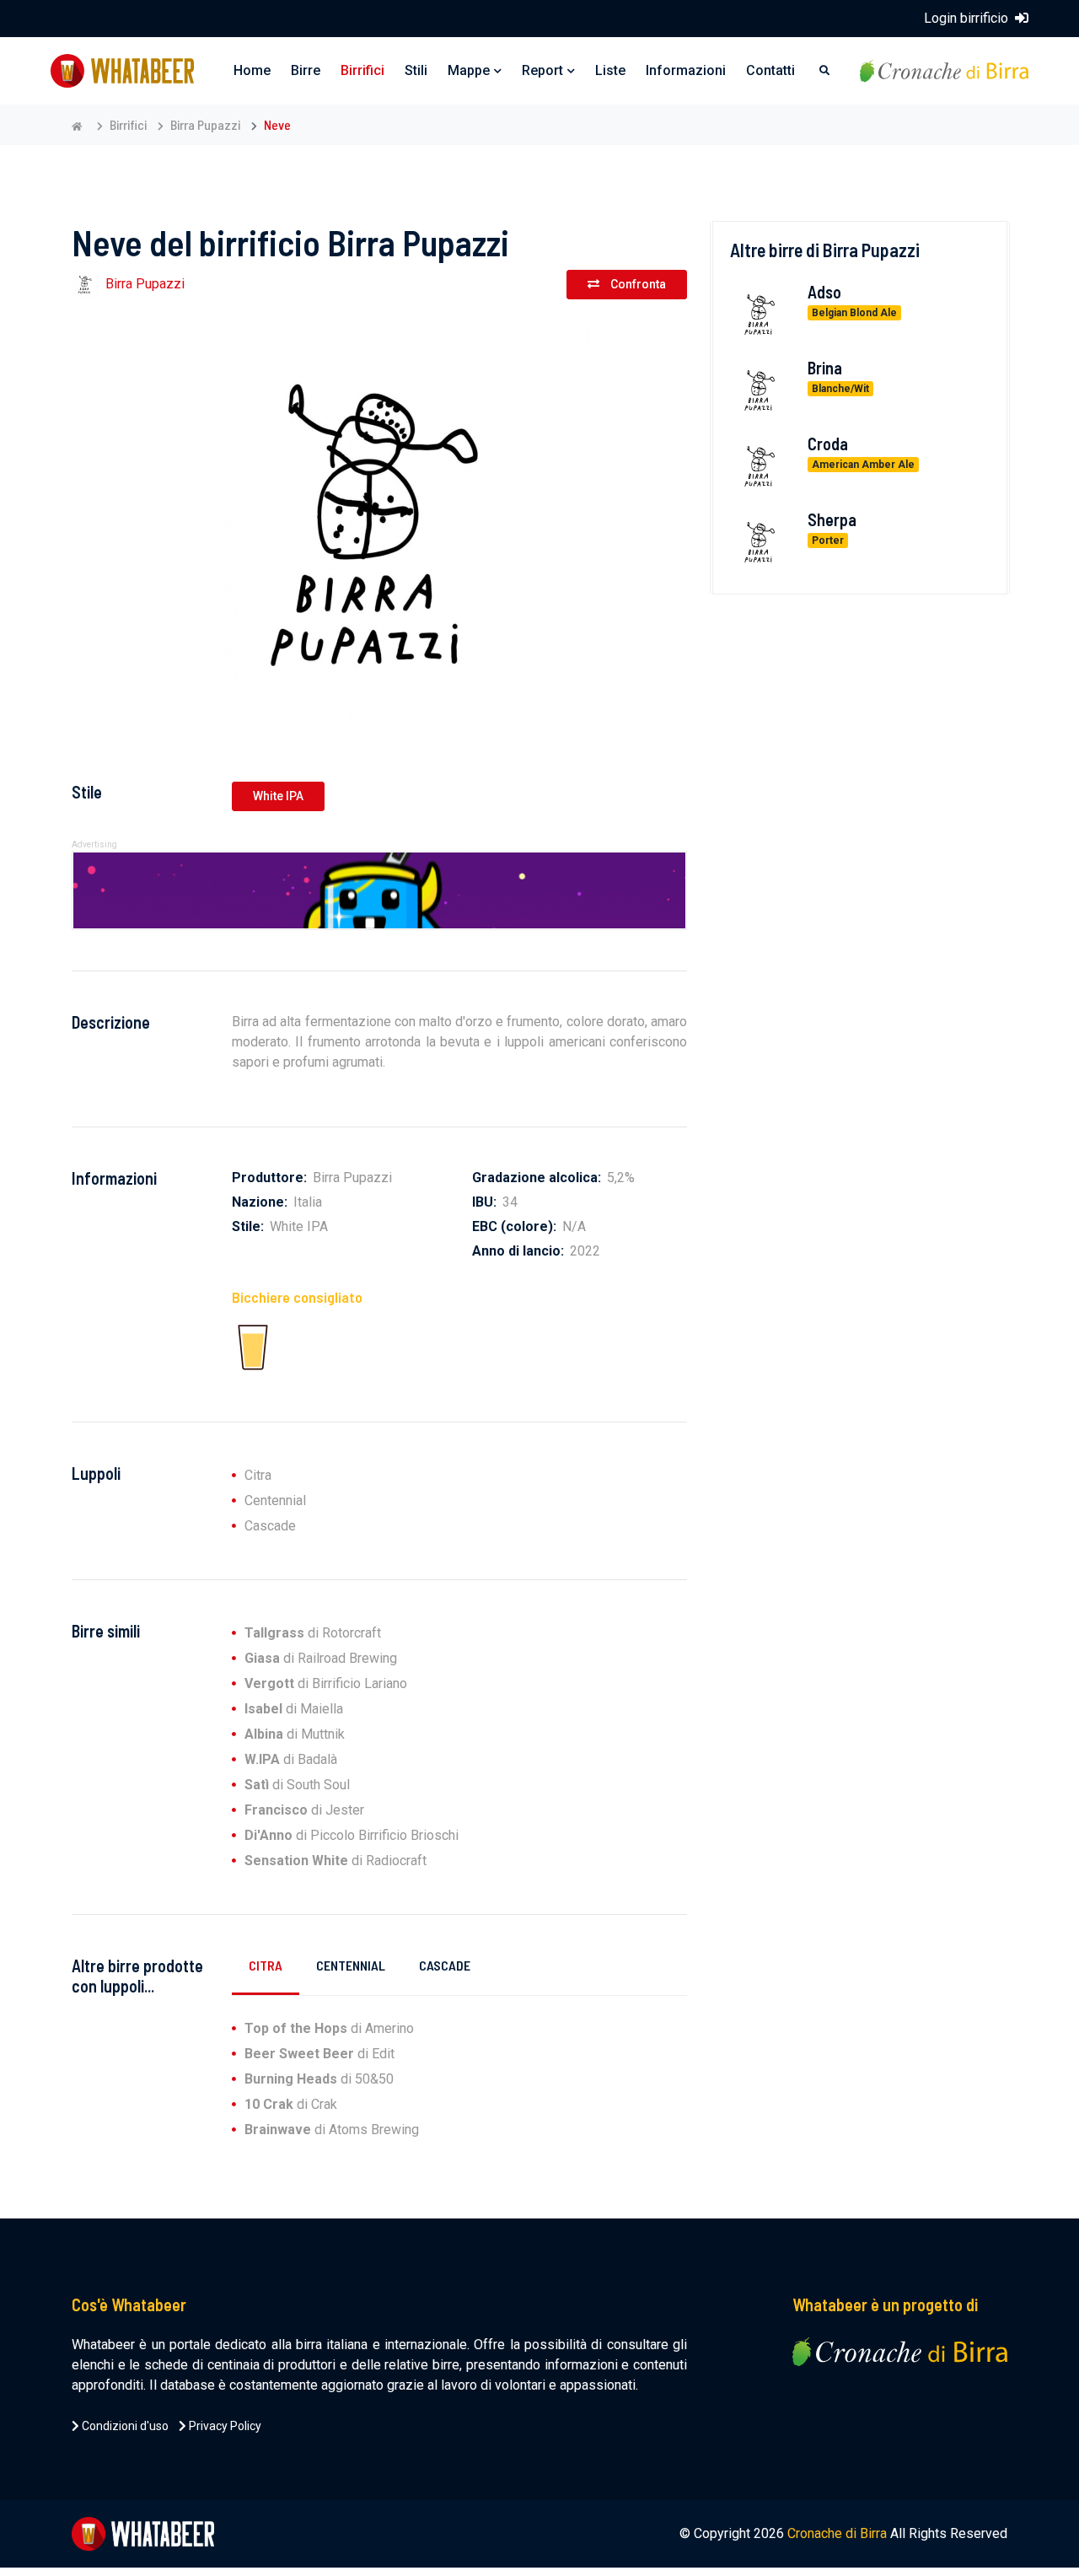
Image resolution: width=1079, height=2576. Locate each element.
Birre (306, 70)
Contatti (770, 70)
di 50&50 (319, 2079)
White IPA (278, 796)
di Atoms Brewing (332, 2130)
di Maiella (294, 1709)
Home (252, 70)
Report (542, 70)
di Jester (304, 1810)
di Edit (319, 2054)
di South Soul (297, 1785)
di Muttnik (295, 1734)
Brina (825, 367)
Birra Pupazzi (205, 124)
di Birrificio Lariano (326, 1683)
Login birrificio (968, 18)
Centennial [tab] (351, 1965)
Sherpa (832, 519)
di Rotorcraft (313, 1633)
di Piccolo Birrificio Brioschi (352, 1835)
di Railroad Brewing (321, 1658)
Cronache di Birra (837, 2533)
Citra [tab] (266, 1965)
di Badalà (291, 1759)
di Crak (291, 2104)
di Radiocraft (336, 1861)
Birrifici (362, 70)
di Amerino (329, 2028)
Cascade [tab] (445, 1965)
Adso (824, 291)
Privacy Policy (224, 2426)
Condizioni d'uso (124, 2426)
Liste (610, 70)
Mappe (469, 70)
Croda (828, 443)
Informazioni (686, 70)
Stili (416, 70)
